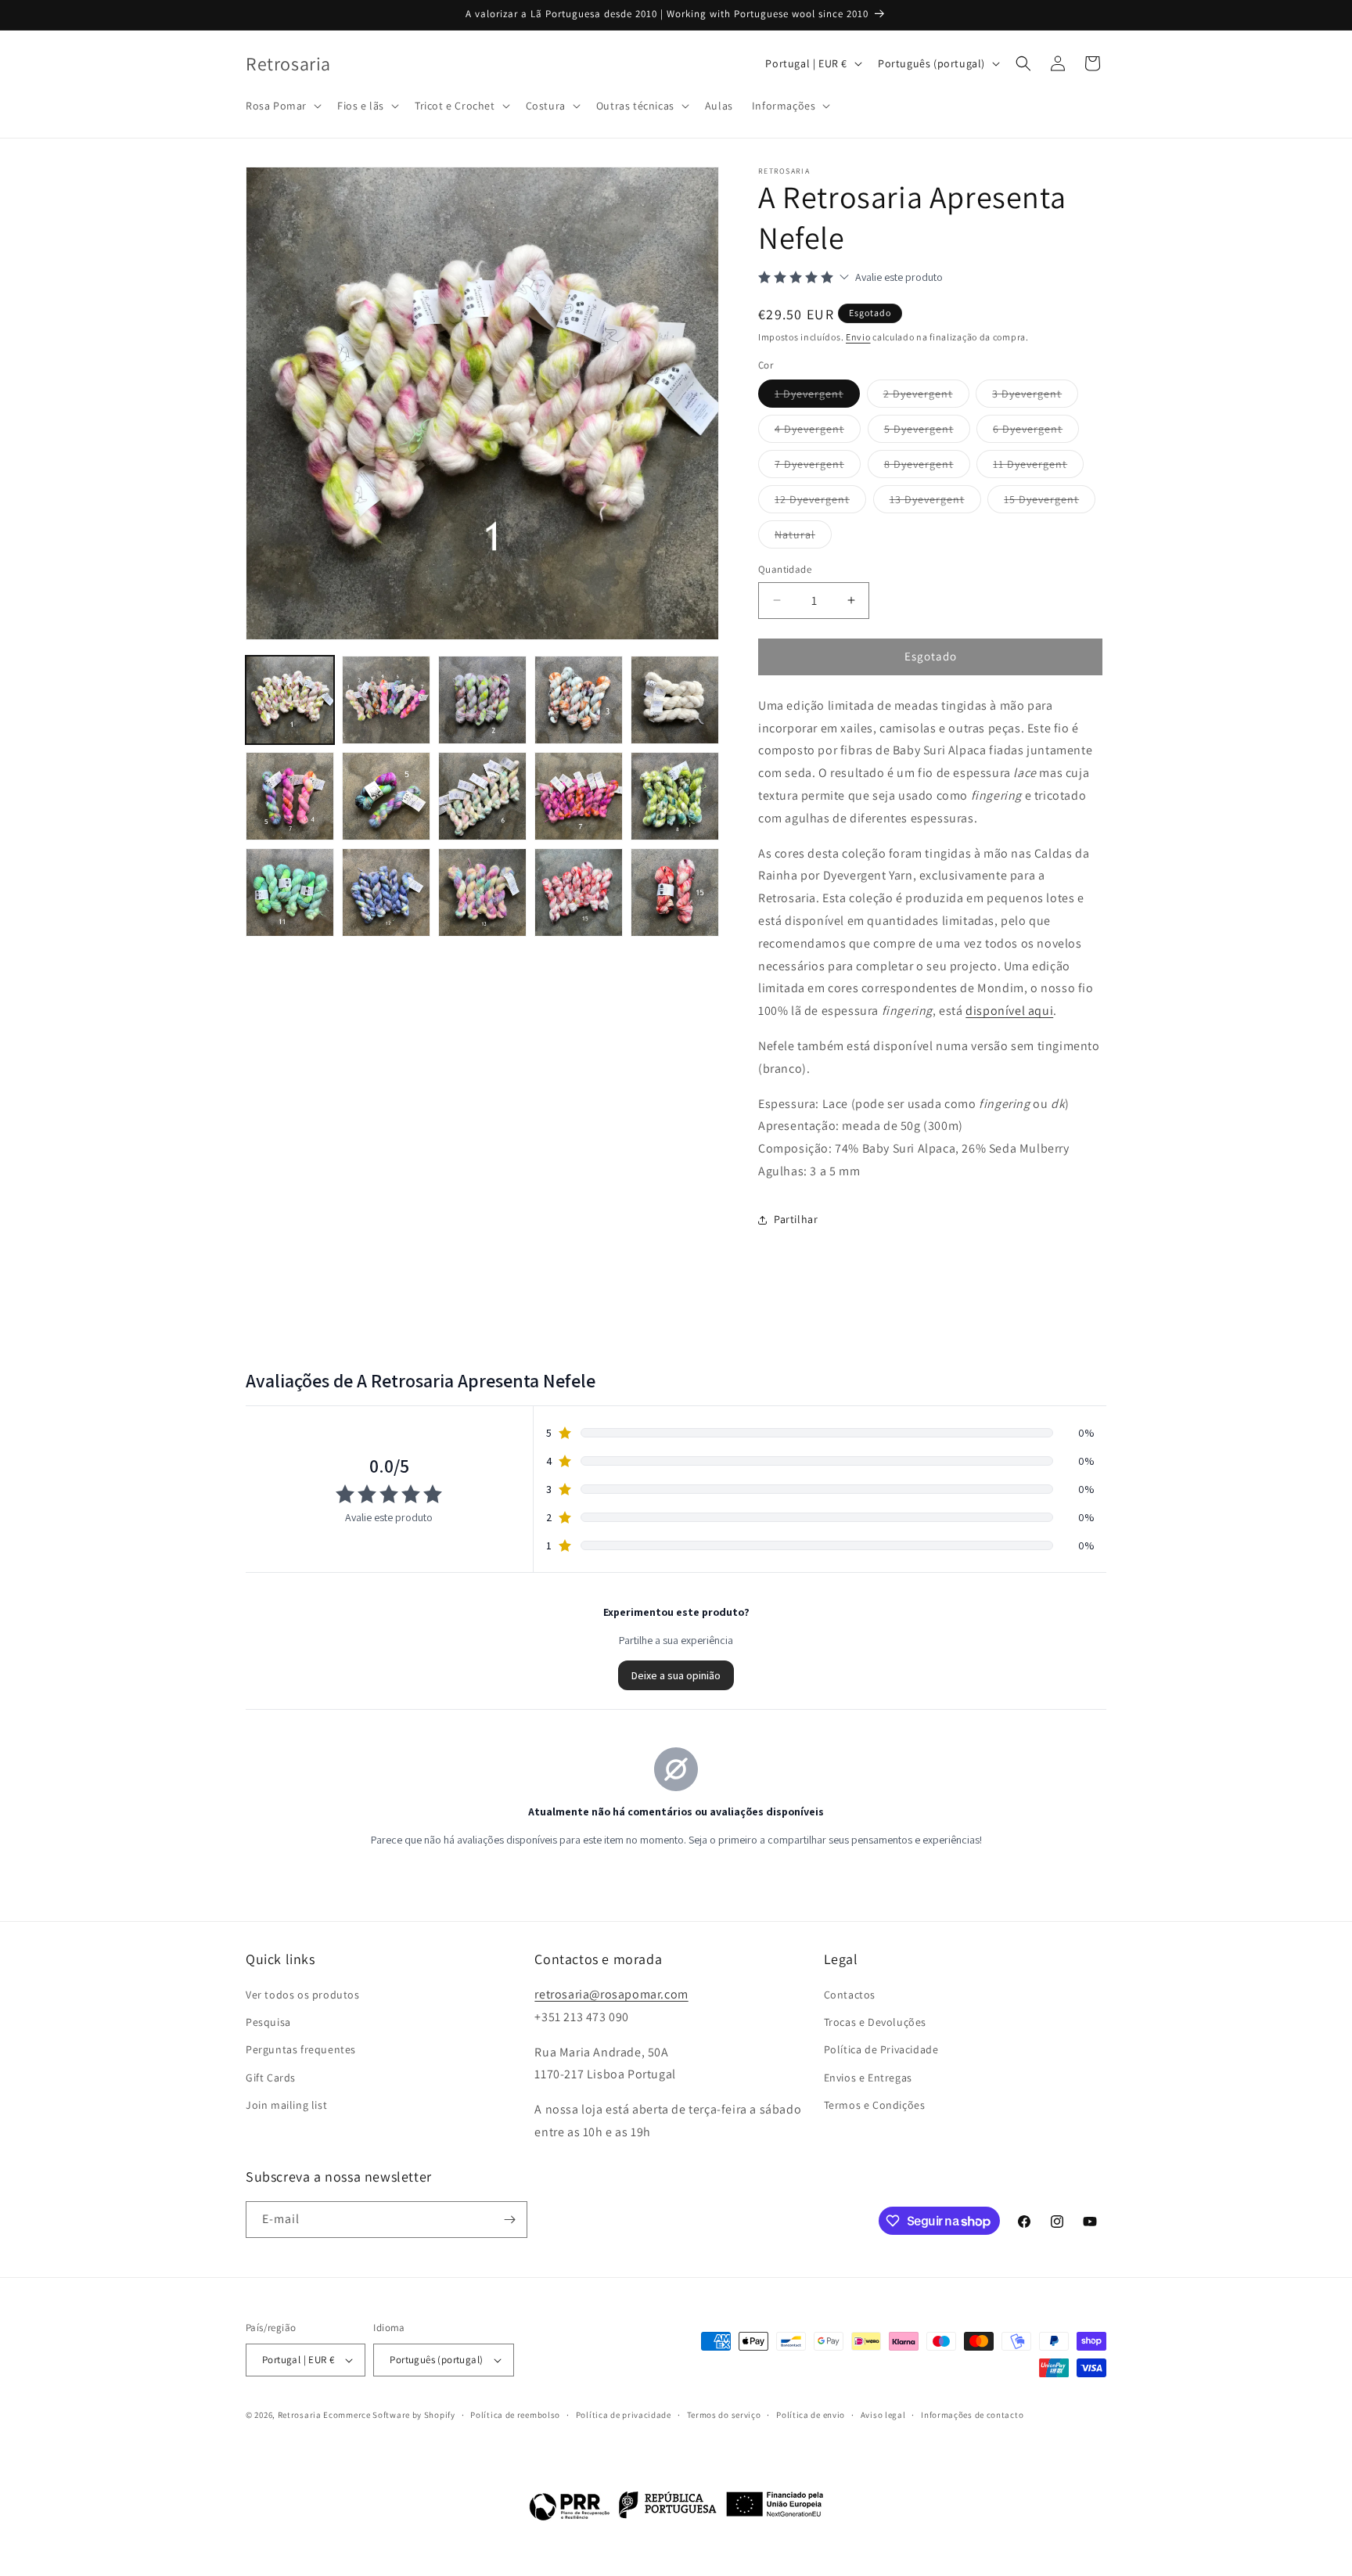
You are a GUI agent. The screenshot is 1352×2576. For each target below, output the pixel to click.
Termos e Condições (875, 2105)
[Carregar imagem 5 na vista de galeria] (675, 700)
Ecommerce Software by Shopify (389, 2415)
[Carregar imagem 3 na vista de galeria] (482, 700)
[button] (282, 106)
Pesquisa (268, 2022)
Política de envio (811, 2415)
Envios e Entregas (868, 2078)
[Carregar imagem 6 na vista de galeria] (290, 796)
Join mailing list (286, 2105)
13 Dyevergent (935, 502)
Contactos (850, 1995)
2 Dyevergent (926, 397)
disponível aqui (1009, 1011)
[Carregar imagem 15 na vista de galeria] (675, 892)
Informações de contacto (972, 2415)
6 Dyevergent (1036, 432)
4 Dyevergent (818, 432)
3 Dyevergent (1035, 397)
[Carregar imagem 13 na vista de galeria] (482, 892)
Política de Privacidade (881, 2050)
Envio (858, 337)
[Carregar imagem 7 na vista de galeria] (386, 796)
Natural (803, 538)
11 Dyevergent (1038, 467)
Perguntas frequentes (301, 2050)
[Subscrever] (509, 2220)
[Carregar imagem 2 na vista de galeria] (386, 700)
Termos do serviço (724, 2415)
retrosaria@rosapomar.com (611, 1994)
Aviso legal (883, 2415)
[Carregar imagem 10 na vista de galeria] (675, 796)
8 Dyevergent (927, 467)
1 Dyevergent (817, 397)
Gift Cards (271, 2078)
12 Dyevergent (820, 502)
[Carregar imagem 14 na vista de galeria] (579, 892)
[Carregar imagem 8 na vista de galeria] (482, 796)
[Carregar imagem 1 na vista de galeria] (290, 700)
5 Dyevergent (927, 432)
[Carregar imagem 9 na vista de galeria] (579, 796)
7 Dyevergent (818, 467)
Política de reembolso (515, 2415)
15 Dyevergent (1050, 502)
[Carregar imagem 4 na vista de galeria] (579, 700)
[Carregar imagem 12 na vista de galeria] (386, 892)
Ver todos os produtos (303, 1995)
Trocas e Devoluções (875, 2022)
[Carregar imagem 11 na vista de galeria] (290, 892)
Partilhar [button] (796, 1219)
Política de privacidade (624, 2415)
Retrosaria (300, 2415)
